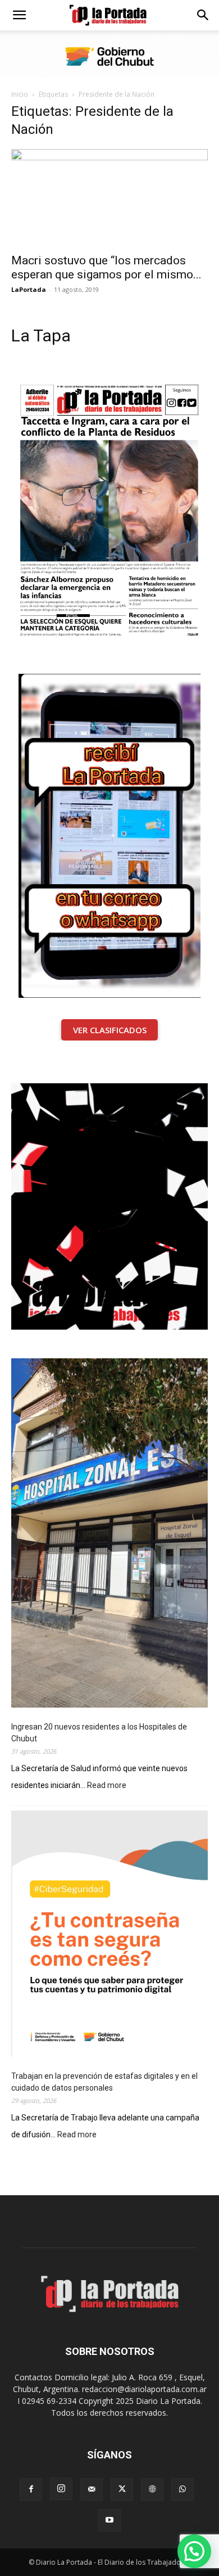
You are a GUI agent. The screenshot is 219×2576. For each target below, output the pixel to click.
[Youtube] (109, 2520)
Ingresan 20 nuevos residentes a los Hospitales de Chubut (99, 1733)
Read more (107, 1786)
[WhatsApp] (182, 2489)
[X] (122, 2489)
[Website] (152, 2489)
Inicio (20, 94)
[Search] (203, 15)
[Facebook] (31, 2489)
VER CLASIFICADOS (110, 1030)
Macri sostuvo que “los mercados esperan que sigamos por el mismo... (106, 267)
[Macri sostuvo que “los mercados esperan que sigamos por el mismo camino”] (109, 198)
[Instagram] (61, 2489)
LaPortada (29, 289)
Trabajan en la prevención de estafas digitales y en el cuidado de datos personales (104, 2082)
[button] (19, 15)
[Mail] (92, 2489)
